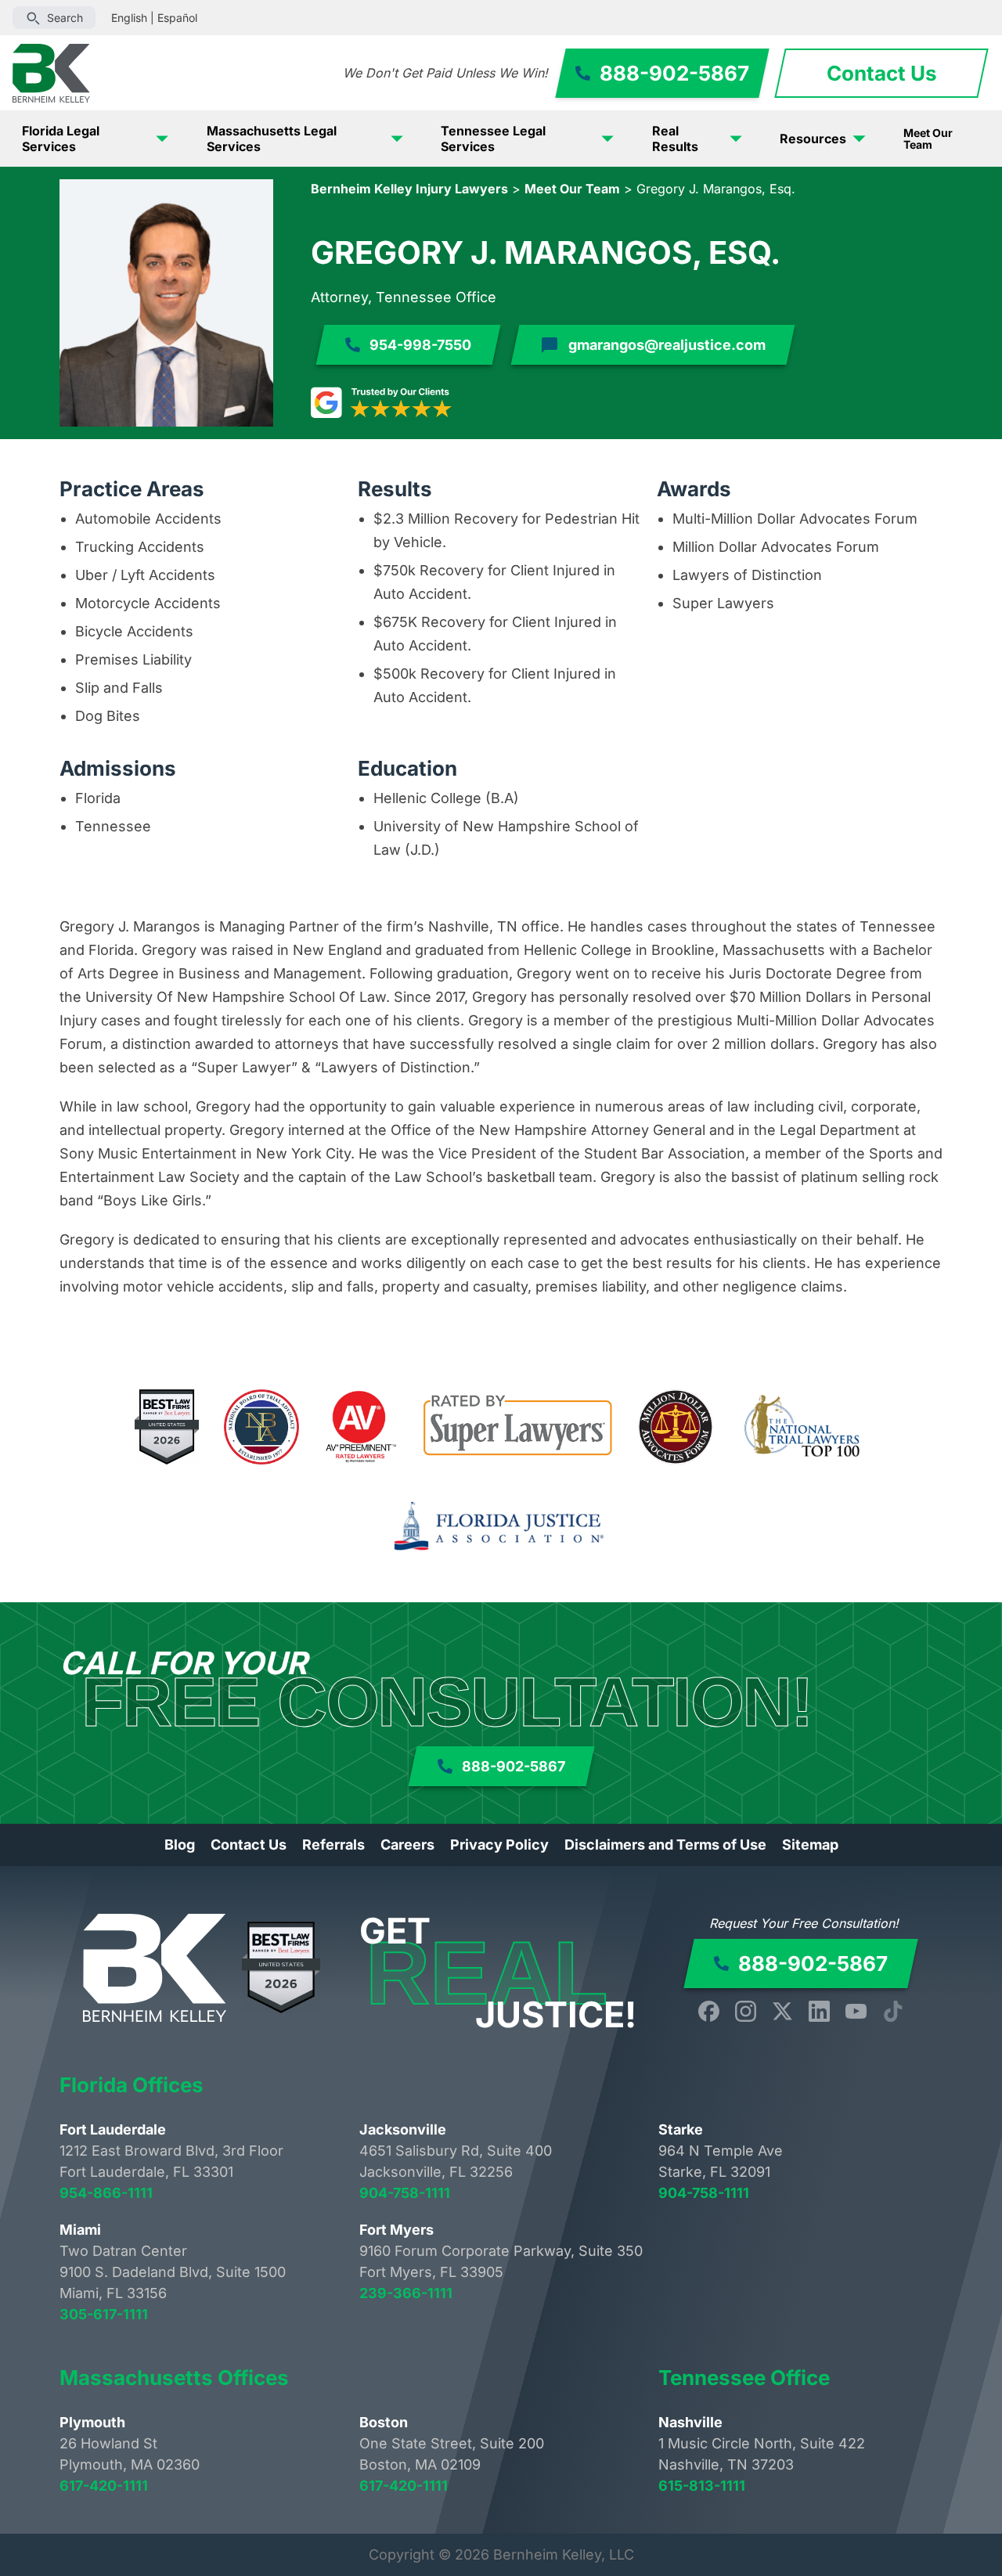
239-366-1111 (406, 2293)
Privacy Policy (499, 1845)
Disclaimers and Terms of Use (665, 1845)
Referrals (333, 1845)
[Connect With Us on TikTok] (893, 2011)
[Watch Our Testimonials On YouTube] (856, 2011)
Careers (407, 1845)
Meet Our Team (928, 139)
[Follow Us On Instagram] (746, 2011)
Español (177, 18)
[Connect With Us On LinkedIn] (819, 2011)
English (129, 18)
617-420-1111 (104, 2486)
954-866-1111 (106, 2193)
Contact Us (249, 1845)
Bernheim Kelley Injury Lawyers (409, 189)
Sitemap (810, 1845)
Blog (180, 1845)
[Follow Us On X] (782, 2011)
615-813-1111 (702, 2486)
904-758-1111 (405, 2193)
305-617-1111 (104, 2314)
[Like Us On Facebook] (709, 2011)
